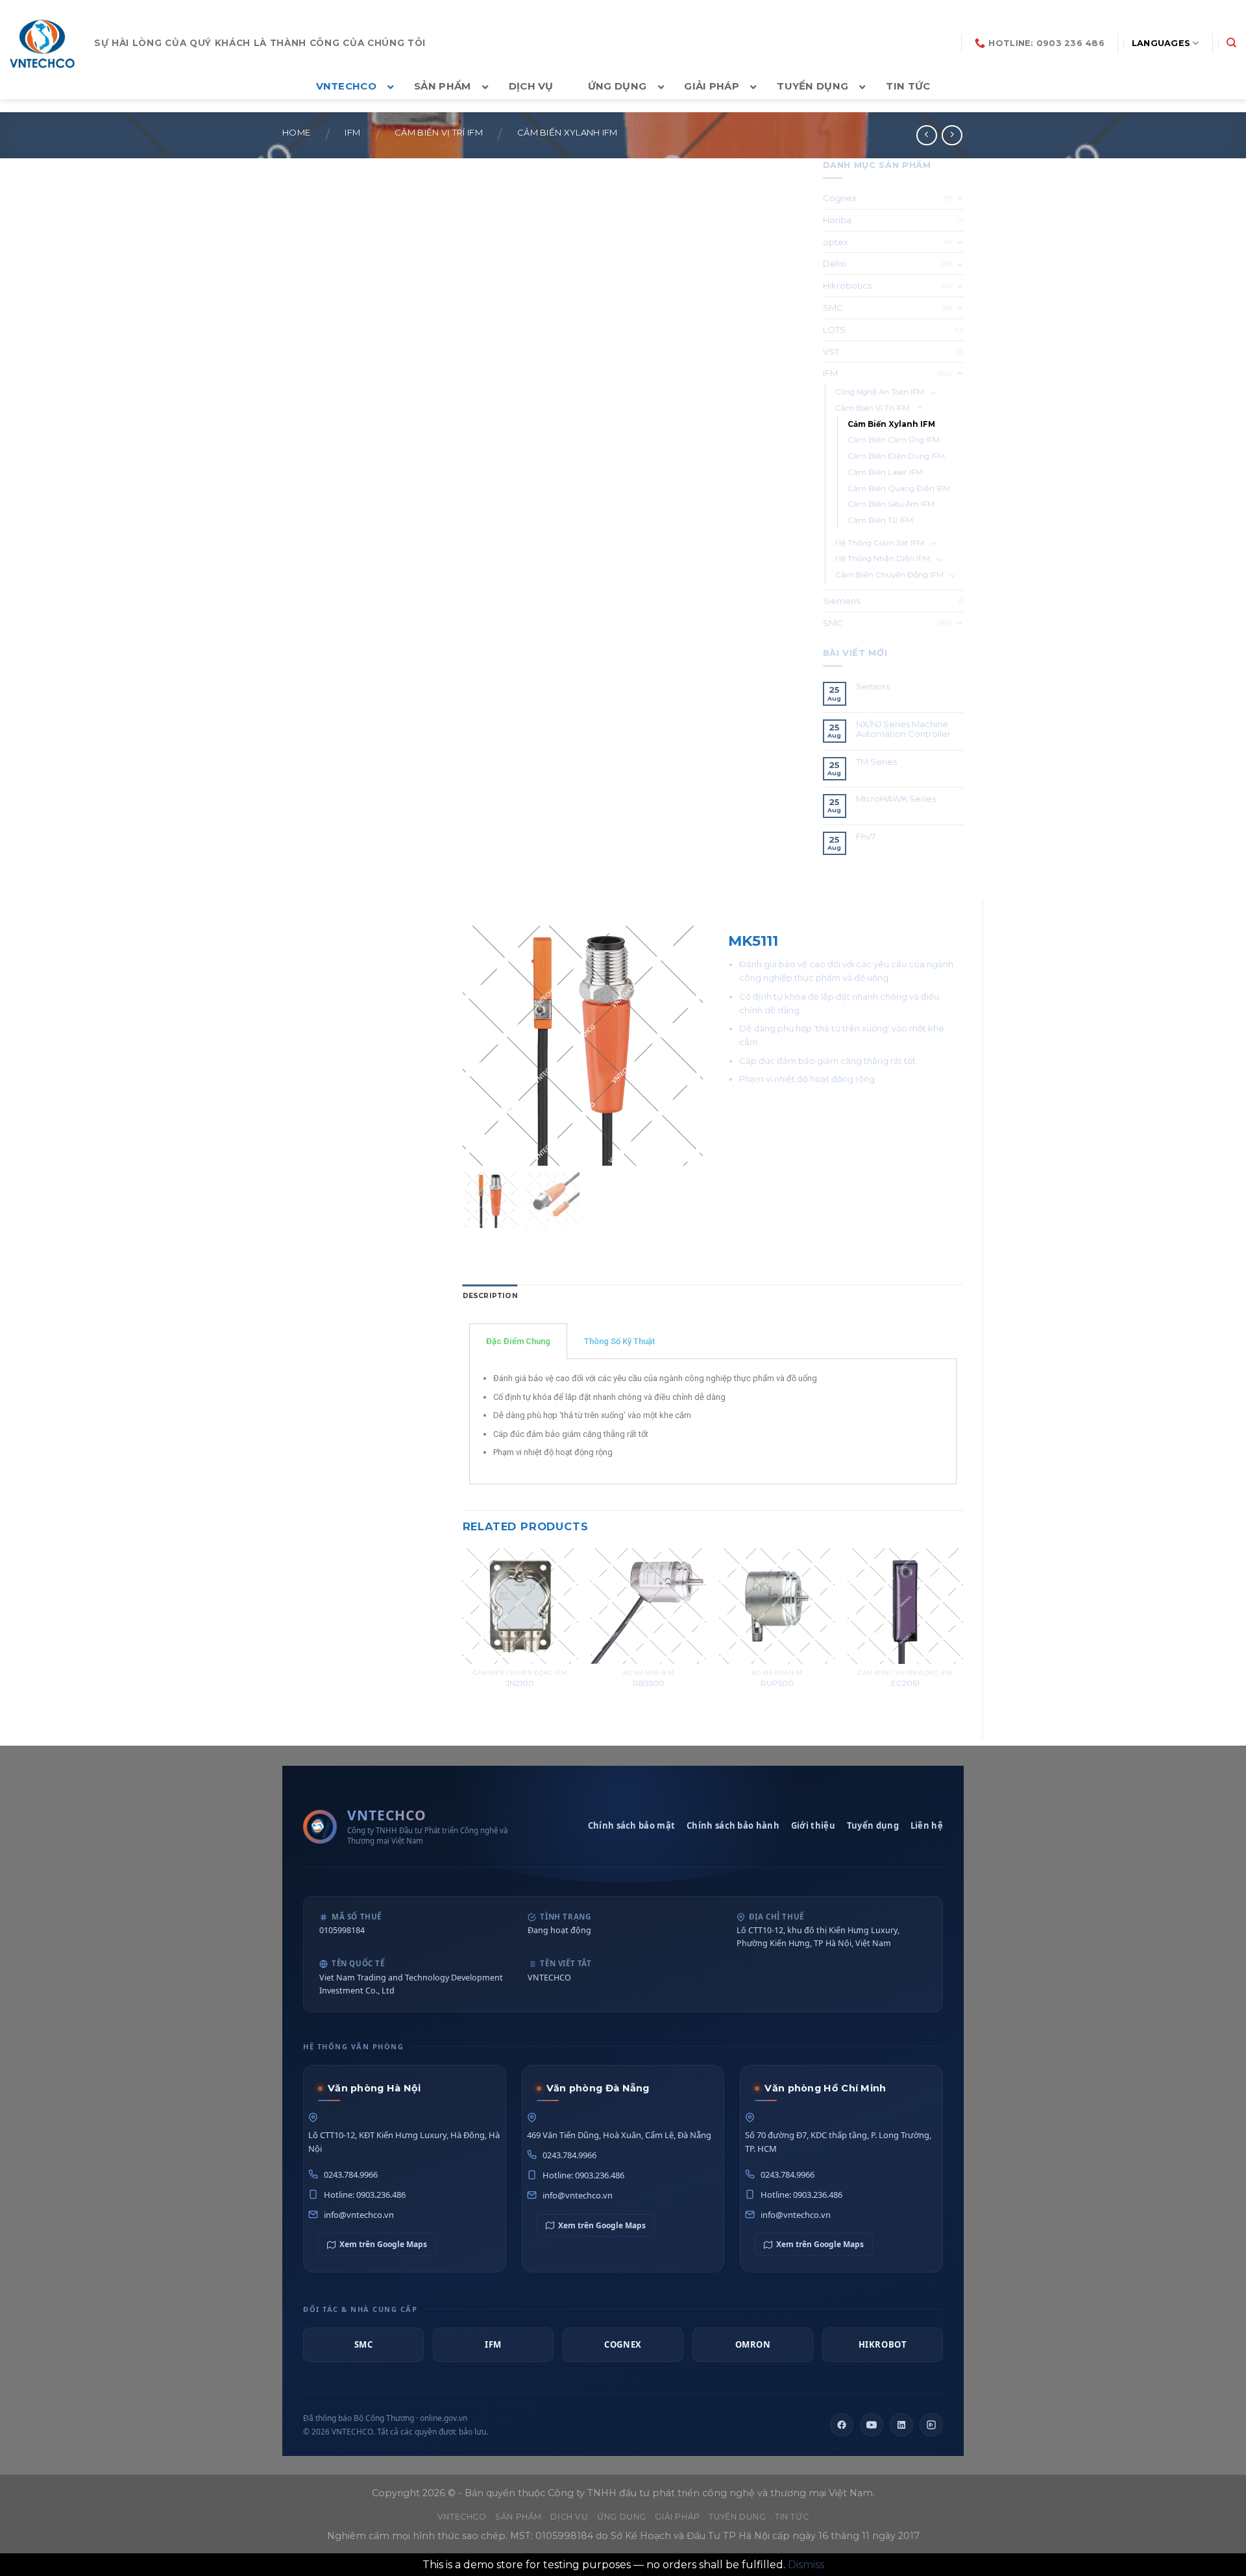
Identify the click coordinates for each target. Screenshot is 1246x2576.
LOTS (834, 330)
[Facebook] (842, 2425)
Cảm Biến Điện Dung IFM (896, 456)
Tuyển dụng (873, 1825)
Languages (1161, 43)
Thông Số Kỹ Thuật (619, 1341)
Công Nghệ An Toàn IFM (880, 392)
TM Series (877, 762)
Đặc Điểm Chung (518, 1341)
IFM (352, 133)
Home (296, 133)
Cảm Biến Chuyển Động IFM (889, 575)
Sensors (873, 687)
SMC (833, 307)
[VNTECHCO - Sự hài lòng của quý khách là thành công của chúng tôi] (42, 43)
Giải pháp (678, 2517)
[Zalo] (931, 2425)
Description (490, 1296)
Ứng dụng (622, 2517)
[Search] (1231, 43)
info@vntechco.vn (359, 2215)
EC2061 (905, 1683)
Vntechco (462, 2517)
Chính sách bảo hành (733, 1825)
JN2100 (520, 1683)
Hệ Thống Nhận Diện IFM (883, 559)
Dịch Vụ (569, 2517)
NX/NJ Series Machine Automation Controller (903, 729)
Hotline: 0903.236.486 (365, 2195)
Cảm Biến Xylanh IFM (568, 133)
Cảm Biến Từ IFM (880, 520)
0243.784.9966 (351, 2174)
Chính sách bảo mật (631, 1825)
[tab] (490, 1296)
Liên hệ (927, 1825)
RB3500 (649, 1683)
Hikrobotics (847, 285)
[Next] (962, 1633)
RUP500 (777, 1683)
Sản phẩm (519, 2517)
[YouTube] (872, 2425)
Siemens (841, 601)
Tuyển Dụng (737, 2517)
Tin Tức (792, 2517)
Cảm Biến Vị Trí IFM (439, 133)
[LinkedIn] (901, 2425)
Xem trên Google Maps (383, 2244)
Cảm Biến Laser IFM (885, 472)
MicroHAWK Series (896, 799)
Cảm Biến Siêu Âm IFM (891, 504)
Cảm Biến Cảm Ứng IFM (894, 440)
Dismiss (806, 2565)
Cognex (840, 198)
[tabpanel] (713, 1422)
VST (831, 352)
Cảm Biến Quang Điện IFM (899, 488)
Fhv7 (867, 837)
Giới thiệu (813, 1825)
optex (836, 242)
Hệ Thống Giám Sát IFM (880, 543)
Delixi (835, 263)
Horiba (837, 220)
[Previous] (463, 1633)
